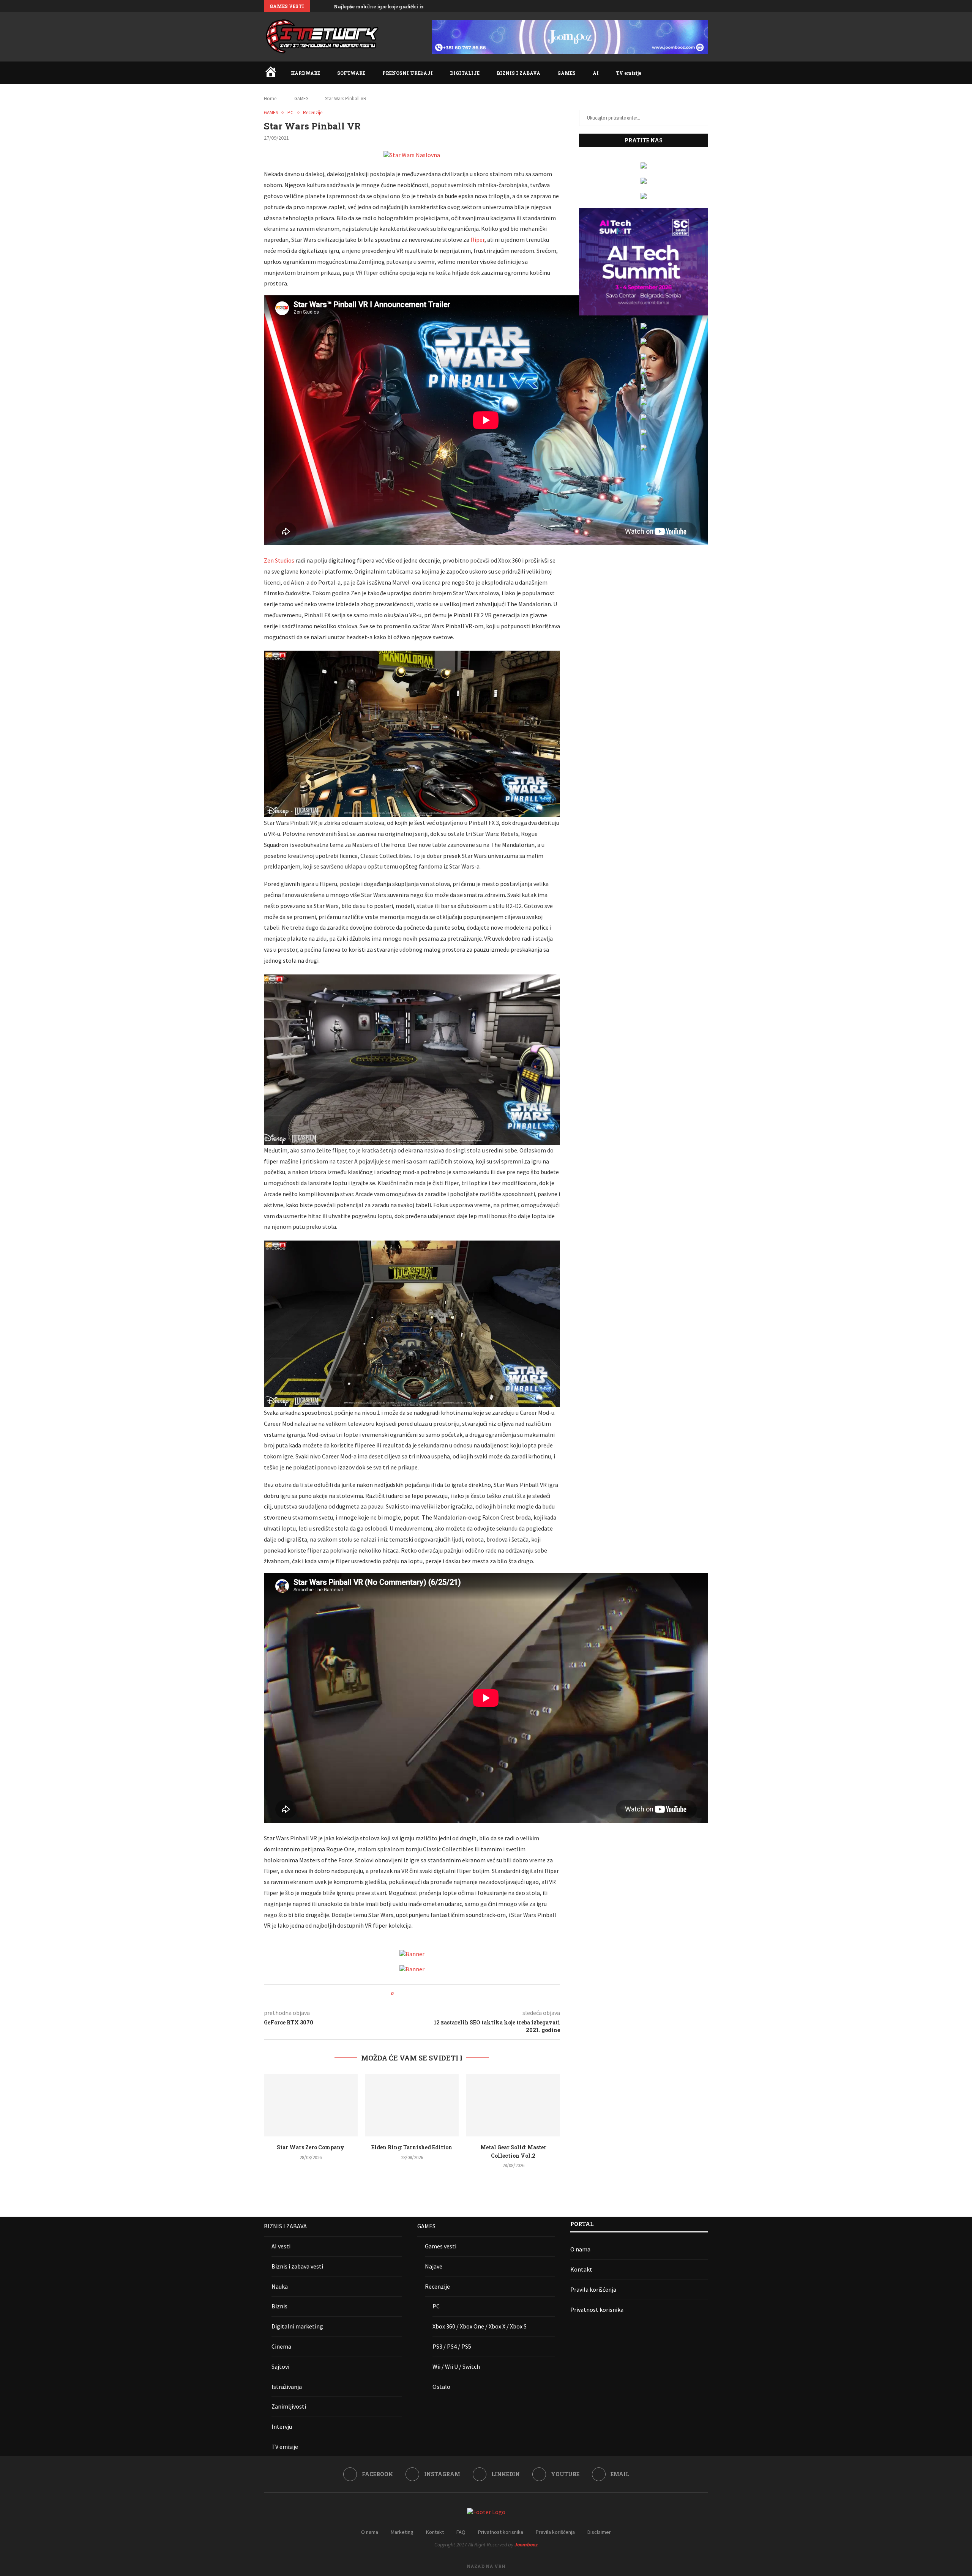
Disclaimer (599, 2532)
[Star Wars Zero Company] (311, 2105)
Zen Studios (279, 560)
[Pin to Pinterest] (421, 1994)
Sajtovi (280, 2366)
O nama (580, 2249)
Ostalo (441, 2387)
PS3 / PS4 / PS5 (452, 2346)
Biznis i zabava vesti (297, 2266)
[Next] (327, 6)
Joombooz (526, 2544)
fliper (477, 240)
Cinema (281, 2346)
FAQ (461, 2532)
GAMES (566, 73)
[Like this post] (398, 1994)
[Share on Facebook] (406, 1994)
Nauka (280, 2286)
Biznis (279, 2306)
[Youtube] (697, 6)
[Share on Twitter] (413, 1994)
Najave (434, 2266)
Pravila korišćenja (593, 2289)
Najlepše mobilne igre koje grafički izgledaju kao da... (398, 6)
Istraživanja (287, 2387)
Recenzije (437, 2286)
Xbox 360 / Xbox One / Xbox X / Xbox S (480, 2326)
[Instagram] (680, 6)
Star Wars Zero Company (311, 2147)
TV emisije (629, 73)
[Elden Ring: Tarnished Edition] (412, 2105)
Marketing (402, 2532)
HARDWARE (305, 73)
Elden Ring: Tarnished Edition (412, 2147)
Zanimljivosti (289, 2406)
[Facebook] (671, 6)
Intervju (282, 2426)
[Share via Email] (428, 1994)
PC (436, 2306)
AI (596, 73)
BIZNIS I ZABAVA (518, 73)
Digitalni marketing (297, 2326)
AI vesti (281, 2246)
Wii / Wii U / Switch (456, 2366)
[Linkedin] (689, 6)
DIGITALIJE (465, 73)
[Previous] (317, 6)
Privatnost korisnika (597, 2310)
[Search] (704, 73)
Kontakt (581, 2269)
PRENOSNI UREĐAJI (408, 73)
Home (270, 99)
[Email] (706, 6)
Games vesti (441, 2246)
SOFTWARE (351, 73)
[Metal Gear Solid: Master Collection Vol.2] (513, 2105)
